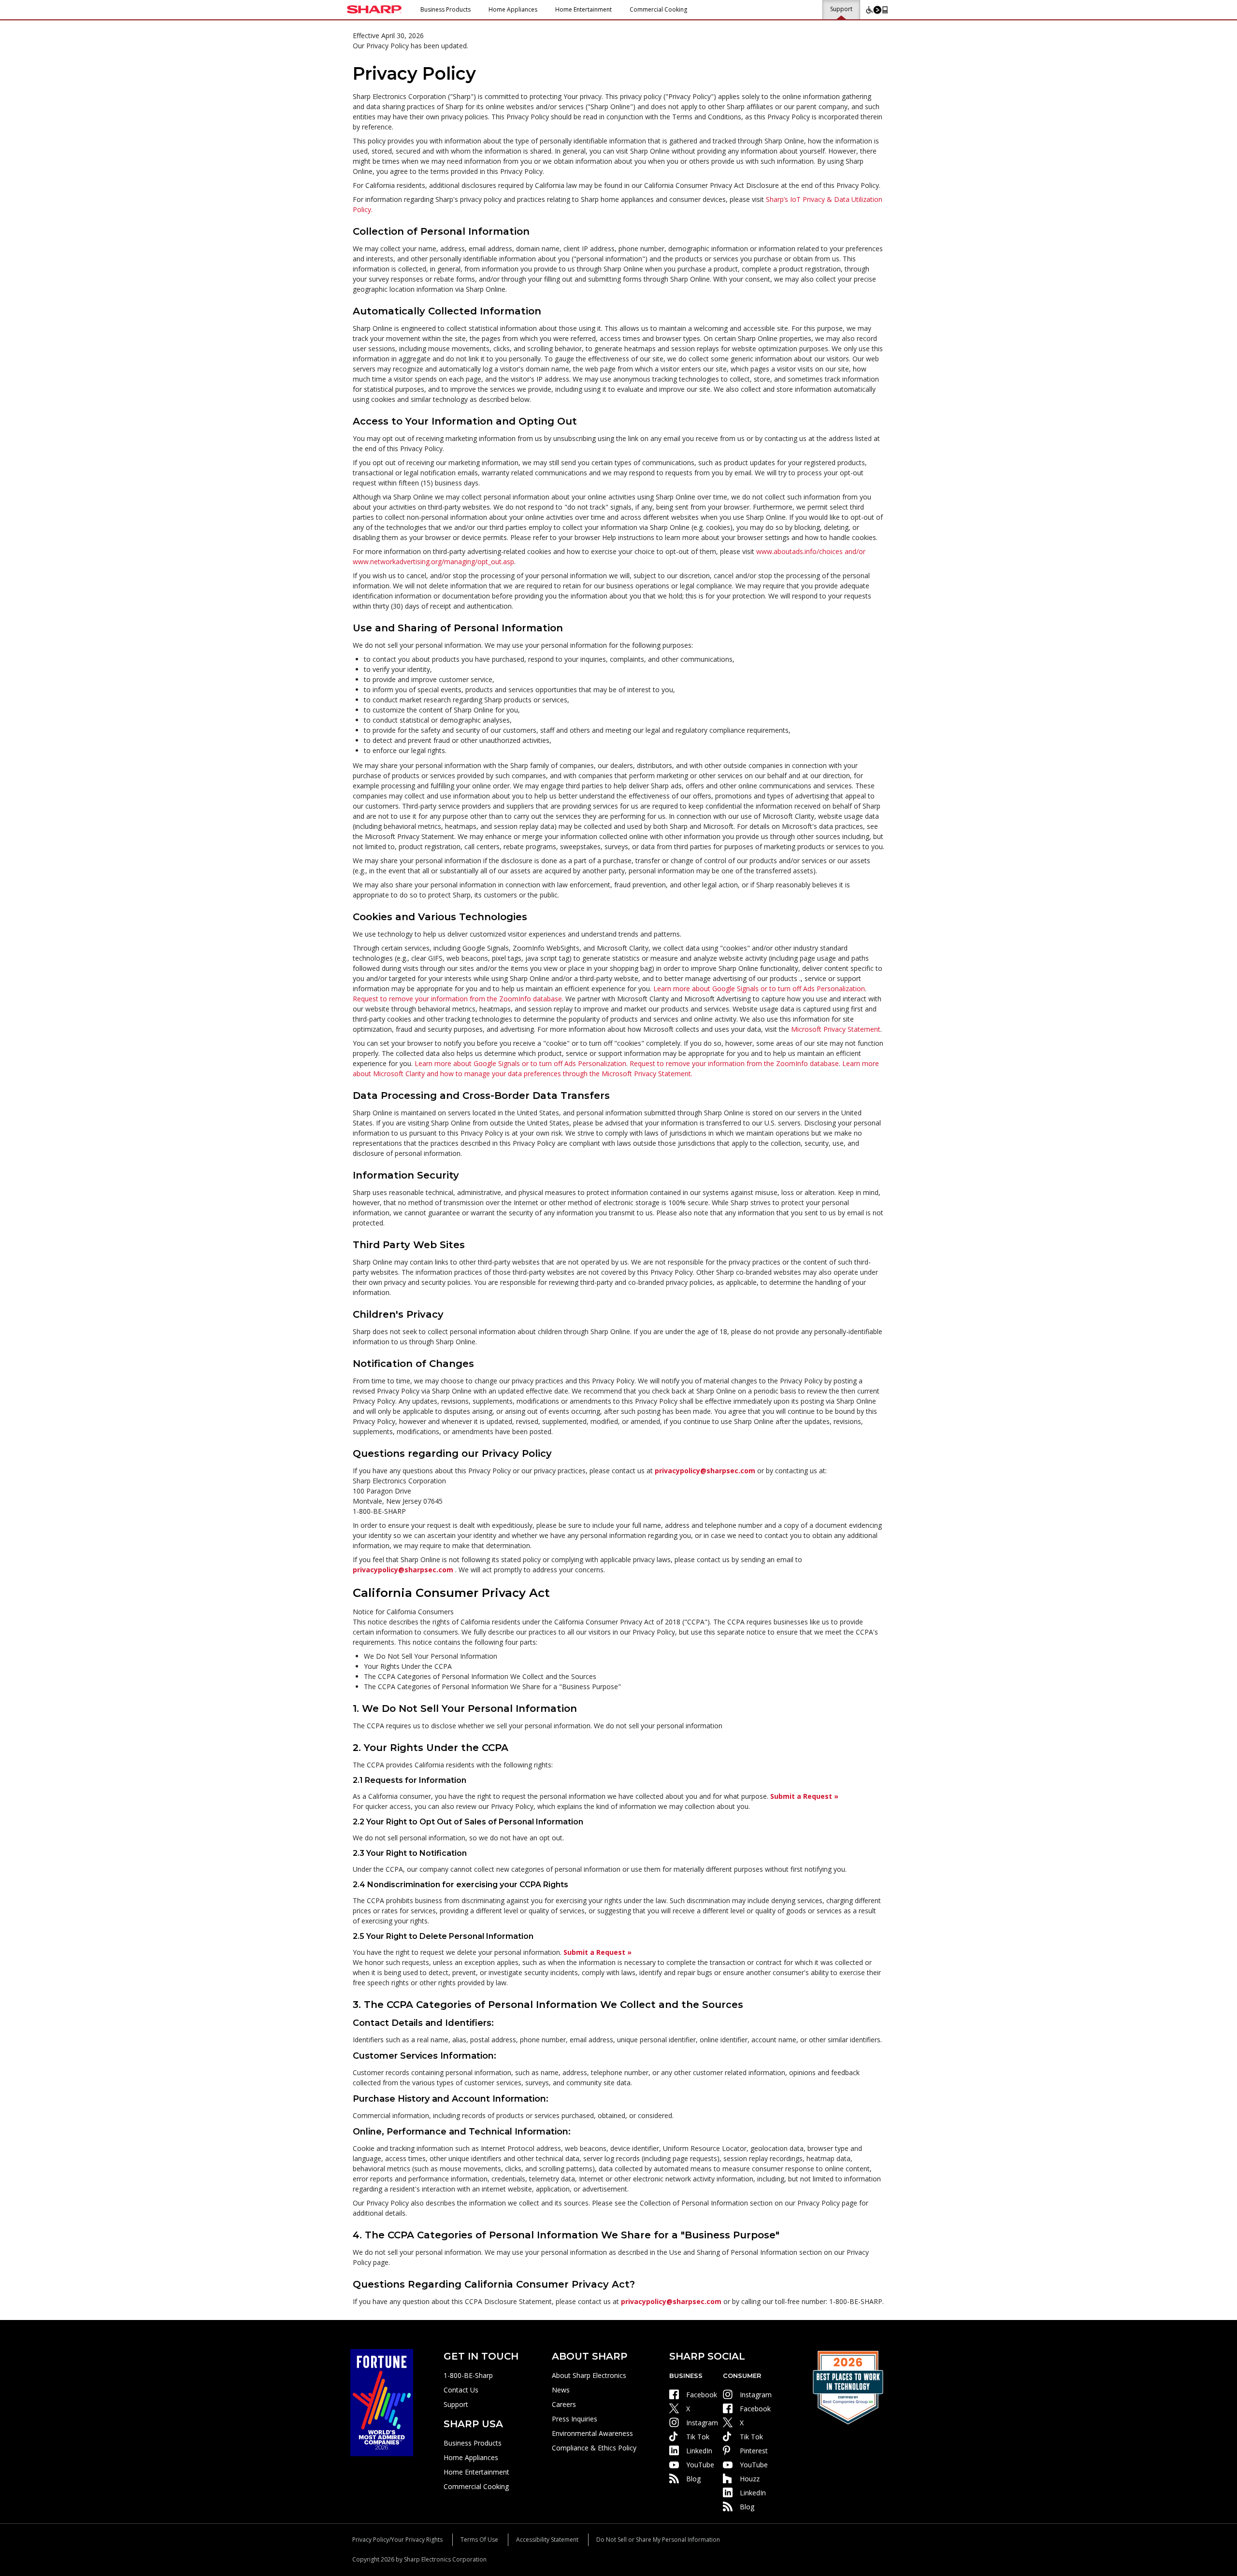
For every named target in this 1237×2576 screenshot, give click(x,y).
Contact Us (461, 2390)
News (561, 2390)
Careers (564, 2404)
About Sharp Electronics (589, 2375)
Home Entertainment (583, 9)
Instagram (702, 2423)
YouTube (700, 2465)
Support (841, 9)
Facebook (702, 2395)
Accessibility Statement (547, 2540)
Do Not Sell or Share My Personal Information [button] (658, 2540)
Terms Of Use (479, 2540)
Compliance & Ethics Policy (594, 2448)
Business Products (446, 9)
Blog (693, 2479)
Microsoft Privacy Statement (836, 1029)
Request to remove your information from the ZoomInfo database (457, 999)
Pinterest (754, 2451)
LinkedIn (699, 2451)
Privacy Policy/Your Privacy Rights (397, 2540)
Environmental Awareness (592, 2433)
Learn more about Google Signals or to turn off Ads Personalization (759, 989)
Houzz (750, 2479)
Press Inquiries (575, 2419)
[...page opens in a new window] (382, 2402)
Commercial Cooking (658, 9)
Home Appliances (513, 9)
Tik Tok (698, 2437)
